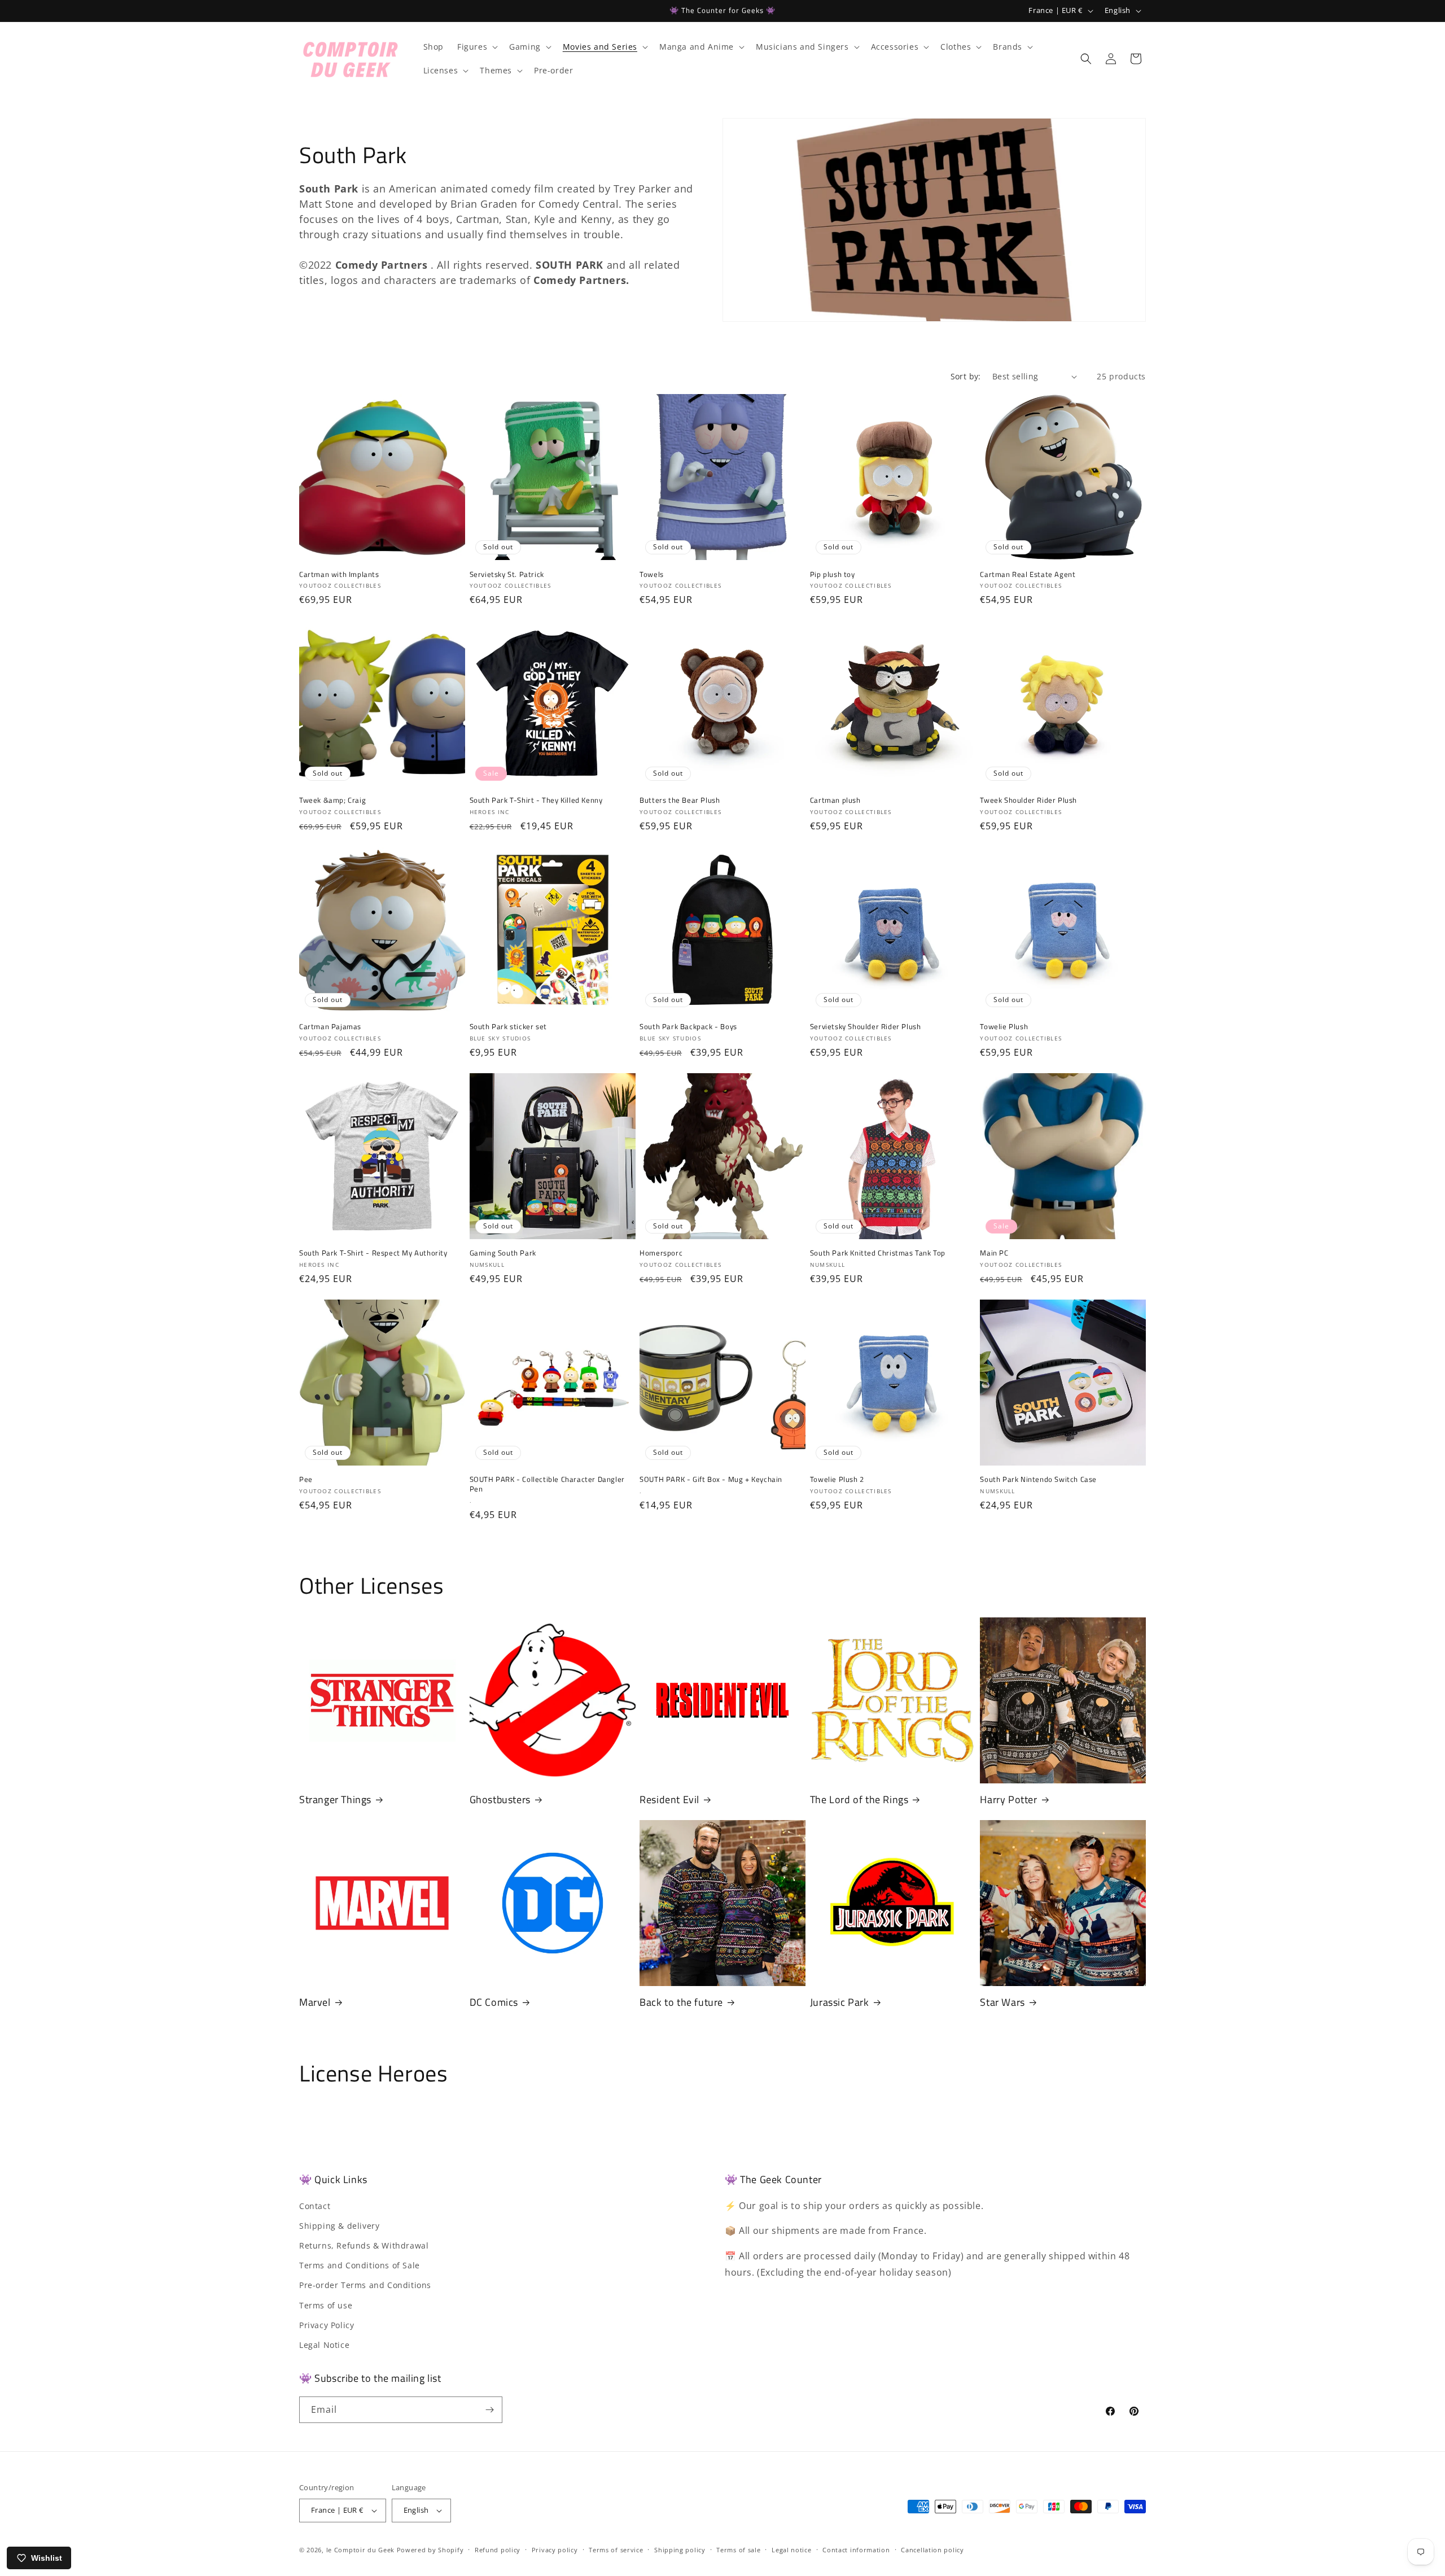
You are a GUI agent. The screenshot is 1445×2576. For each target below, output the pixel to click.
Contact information (856, 2550)
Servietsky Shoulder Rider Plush (866, 1027)
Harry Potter (1008, 1799)
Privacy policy (555, 2550)
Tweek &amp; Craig (332, 800)
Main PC (994, 1253)
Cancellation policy (932, 2550)
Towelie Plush (1004, 1027)
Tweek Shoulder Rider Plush (1028, 800)
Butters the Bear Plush (680, 800)
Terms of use (326, 2305)
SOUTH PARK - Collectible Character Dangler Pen (547, 1484)
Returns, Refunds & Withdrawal (364, 2245)
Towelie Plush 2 (837, 1479)
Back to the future (681, 2002)
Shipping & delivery (339, 2226)
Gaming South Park (503, 1253)
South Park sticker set (508, 1027)
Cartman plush (835, 800)
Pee (306, 1479)
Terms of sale (738, 2550)
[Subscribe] (489, 2410)
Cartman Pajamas (330, 1027)
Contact (315, 2206)
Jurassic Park (840, 2002)
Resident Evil (669, 1799)
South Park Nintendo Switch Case (1038, 1479)
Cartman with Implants (339, 574)
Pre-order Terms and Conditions (365, 2285)
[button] (476, 47)
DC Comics (494, 2002)
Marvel (315, 2002)
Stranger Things (335, 1799)
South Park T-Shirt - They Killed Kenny (536, 800)
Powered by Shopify (430, 2550)
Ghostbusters (500, 1799)
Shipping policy (680, 2550)
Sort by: (966, 376)
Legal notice (791, 2550)
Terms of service (616, 2550)
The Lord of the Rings (859, 1799)
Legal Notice (324, 2345)
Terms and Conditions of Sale (360, 2265)
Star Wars (1002, 2002)
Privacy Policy (327, 2325)
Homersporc (661, 1253)
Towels (652, 574)
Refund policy (498, 2550)
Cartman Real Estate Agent (1028, 574)
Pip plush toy (833, 574)
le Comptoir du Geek (360, 2550)
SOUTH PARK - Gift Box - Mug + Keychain (711, 1479)
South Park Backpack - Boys (688, 1027)
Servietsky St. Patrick (507, 574)
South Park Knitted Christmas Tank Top (878, 1253)
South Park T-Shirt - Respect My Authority (373, 1253)
